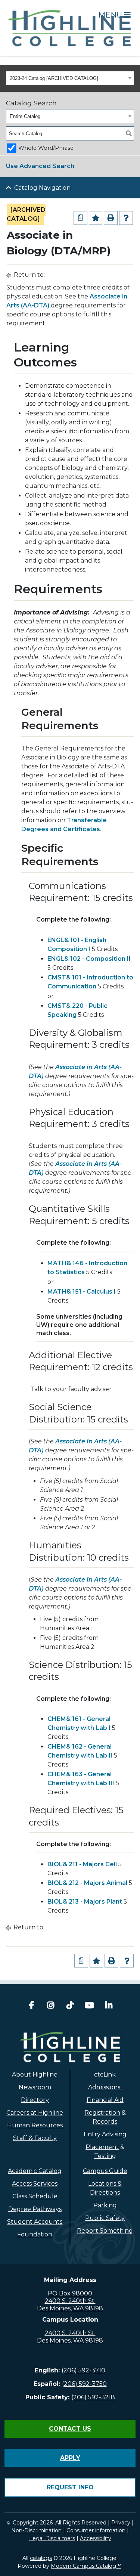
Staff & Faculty (35, 2138)
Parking (105, 2205)
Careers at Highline (35, 2113)
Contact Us (70, 2429)
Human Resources (35, 2125)
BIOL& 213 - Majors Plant (85, 1902)
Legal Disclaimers (52, 2538)
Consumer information (96, 2530)
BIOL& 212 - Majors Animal (87, 1883)
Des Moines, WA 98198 (70, 2308)
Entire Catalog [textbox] (25, 116)
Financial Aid (105, 2100)
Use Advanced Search (40, 166)
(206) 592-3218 (93, 2397)
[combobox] (70, 78)
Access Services (35, 2184)
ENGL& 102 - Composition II (89, 959)
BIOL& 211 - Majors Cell (82, 1864)
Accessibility (96, 2538)
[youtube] (90, 2006)
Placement (102, 2147)
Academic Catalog (35, 2171)
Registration (102, 2113)
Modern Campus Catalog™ (86, 2566)
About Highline (35, 2075)
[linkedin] (109, 2006)
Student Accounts (35, 2222)
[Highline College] (70, 27)
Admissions (105, 2087)
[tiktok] (70, 2006)
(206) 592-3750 (84, 2384)
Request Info (70, 2487)
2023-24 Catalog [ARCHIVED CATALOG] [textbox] (54, 78)
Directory (35, 2100)
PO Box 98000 (70, 2293)
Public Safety (105, 2218)
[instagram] (51, 2006)
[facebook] (31, 2006)
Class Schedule (35, 2196)
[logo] (70, 2047)
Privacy (121, 2523)
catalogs (41, 2558)
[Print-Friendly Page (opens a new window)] (111, 218)
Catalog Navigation (42, 188)
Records (105, 2122)
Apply (70, 2458)
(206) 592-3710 (83, 2370)
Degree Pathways (35, 2209)
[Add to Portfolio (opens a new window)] (96, 218)
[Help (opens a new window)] (126, 218)
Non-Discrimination (36, 2530)
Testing (105, 2156)
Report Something (105, 2231)
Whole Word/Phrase (46, 148)
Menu (111, 15)
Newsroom (35, 2087)
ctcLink (105, 2075)
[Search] (129, 133)
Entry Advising (105, 2134)
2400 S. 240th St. (70, 2301)
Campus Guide (105, 2171)
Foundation (35, 2234)
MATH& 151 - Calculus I (82, 1292)
